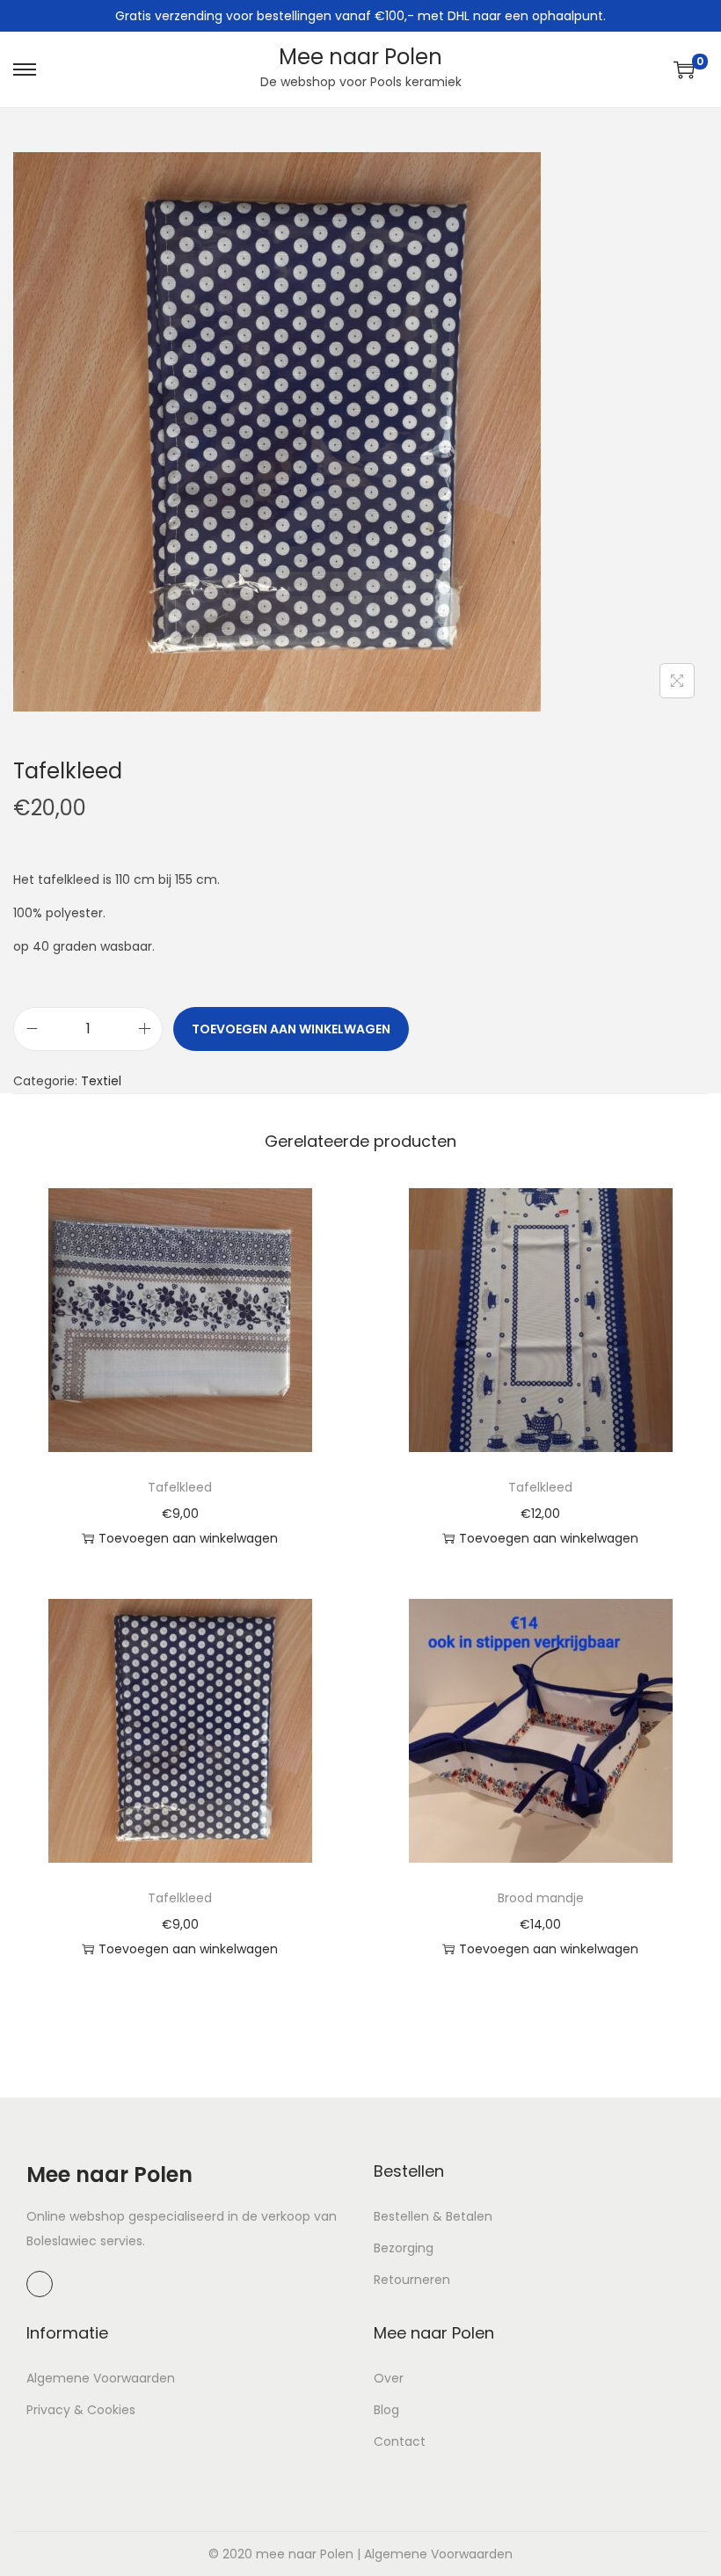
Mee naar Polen (360, 57)
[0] (684, 69)
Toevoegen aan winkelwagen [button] (188, 1538)
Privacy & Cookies (81, 2410)
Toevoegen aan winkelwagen (291, 1029)
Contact (400, 2441)
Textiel (101, 1081)
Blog (386, 2410)
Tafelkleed (180, 1487)
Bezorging (404, 2248)
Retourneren (412, 2280)
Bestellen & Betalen (433, 2216)
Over (389, 2378)
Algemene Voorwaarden (101, 2378)
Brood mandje (541, 1898)
